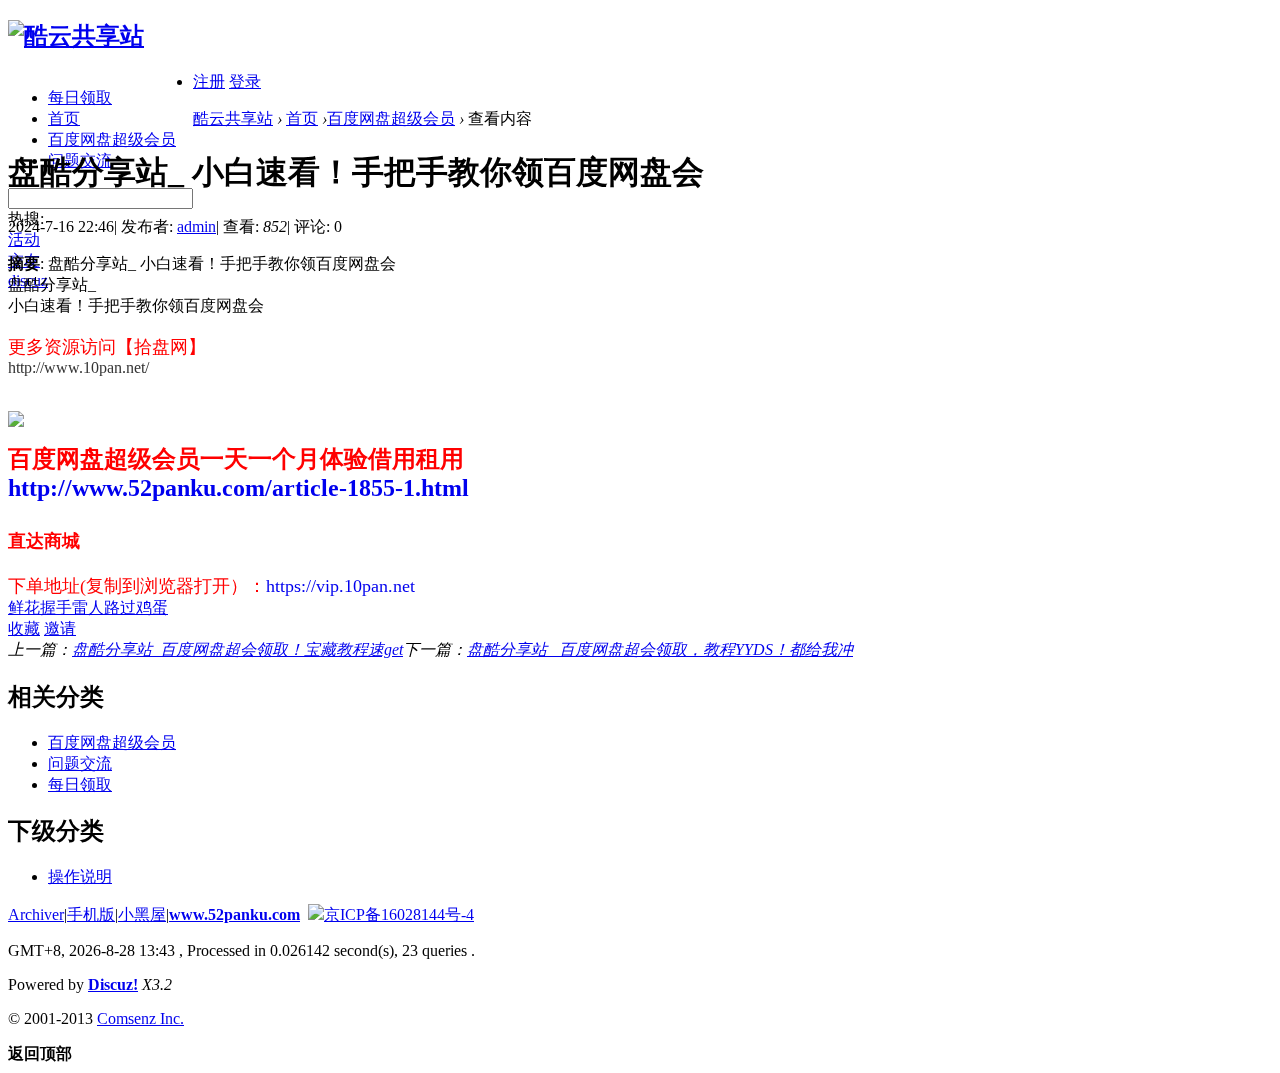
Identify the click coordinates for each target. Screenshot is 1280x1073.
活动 (24, 239)
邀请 (60, 628)
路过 (120, 607)
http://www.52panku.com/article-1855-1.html (238, 488)
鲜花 (24, 607)
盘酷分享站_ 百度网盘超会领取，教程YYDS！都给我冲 (660, 649)
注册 (209, 81)
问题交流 (80, 763)
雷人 (88, 607)
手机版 (91, 914)
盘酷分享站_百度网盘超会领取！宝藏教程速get (237, 649)
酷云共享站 (233, 118)
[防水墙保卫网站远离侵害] (316, 914)
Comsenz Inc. (140, 1018)
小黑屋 (142, 914)
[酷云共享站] (76, 36)
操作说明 (80, 876)
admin (196, 226)
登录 (245, 81)
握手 (56, 607)
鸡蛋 (152, 607)
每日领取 (80, 97)
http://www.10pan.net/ (78, 367)
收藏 (24, 628)
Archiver (36, 914)
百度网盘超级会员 (112, 139)
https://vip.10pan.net (340, 586)
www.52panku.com (234, 914)
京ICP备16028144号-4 (399, 914)
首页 (64, 118)
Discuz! (113, 984)
